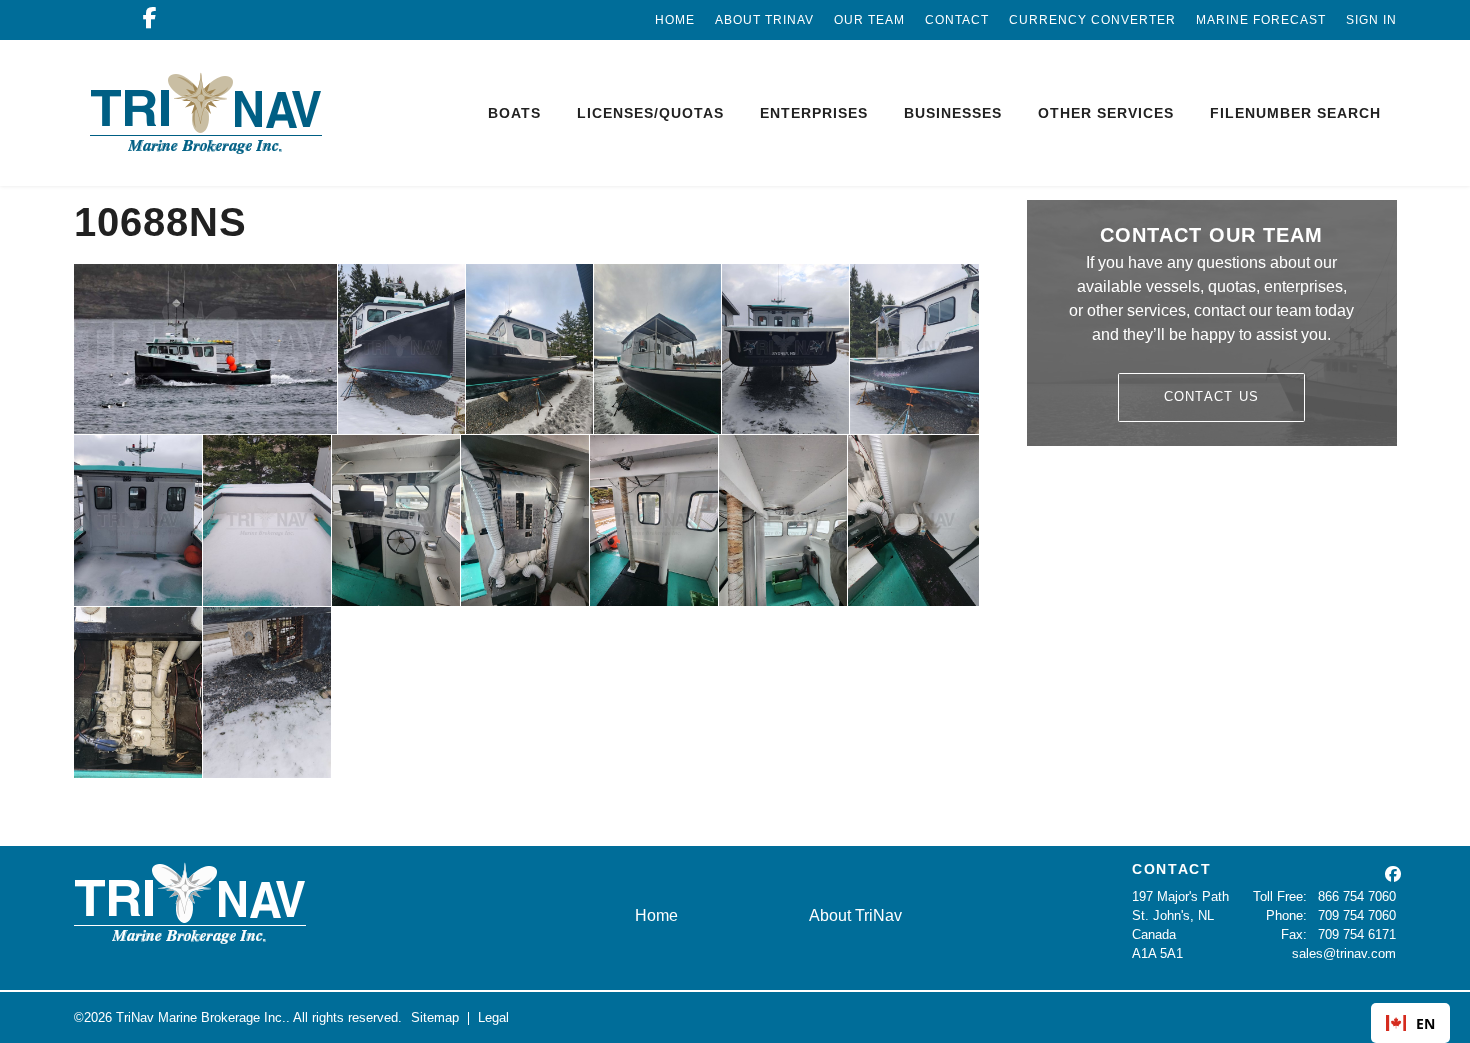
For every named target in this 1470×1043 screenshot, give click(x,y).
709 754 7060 (1357, 915)
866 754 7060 (1357, 896)
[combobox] (1410, 1023)
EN (1425, 1023)
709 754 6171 (1357, 934)
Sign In (1371, 20)
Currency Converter (1092, 20)
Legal (493, 1017)
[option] (1410, 1023)
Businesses (953, 113)
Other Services (1106, 113)
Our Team (869, 20)
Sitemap (435, 1017)
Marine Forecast (1261, 20)
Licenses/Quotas (650, 113)
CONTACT (1172, 869)
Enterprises (814, 113)
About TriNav (764, 20)
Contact (957, 20)
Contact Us (1212, 396)
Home (675, 20)
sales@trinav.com (1344, 953)
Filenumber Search (1295, 113)
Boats (514, 113)
